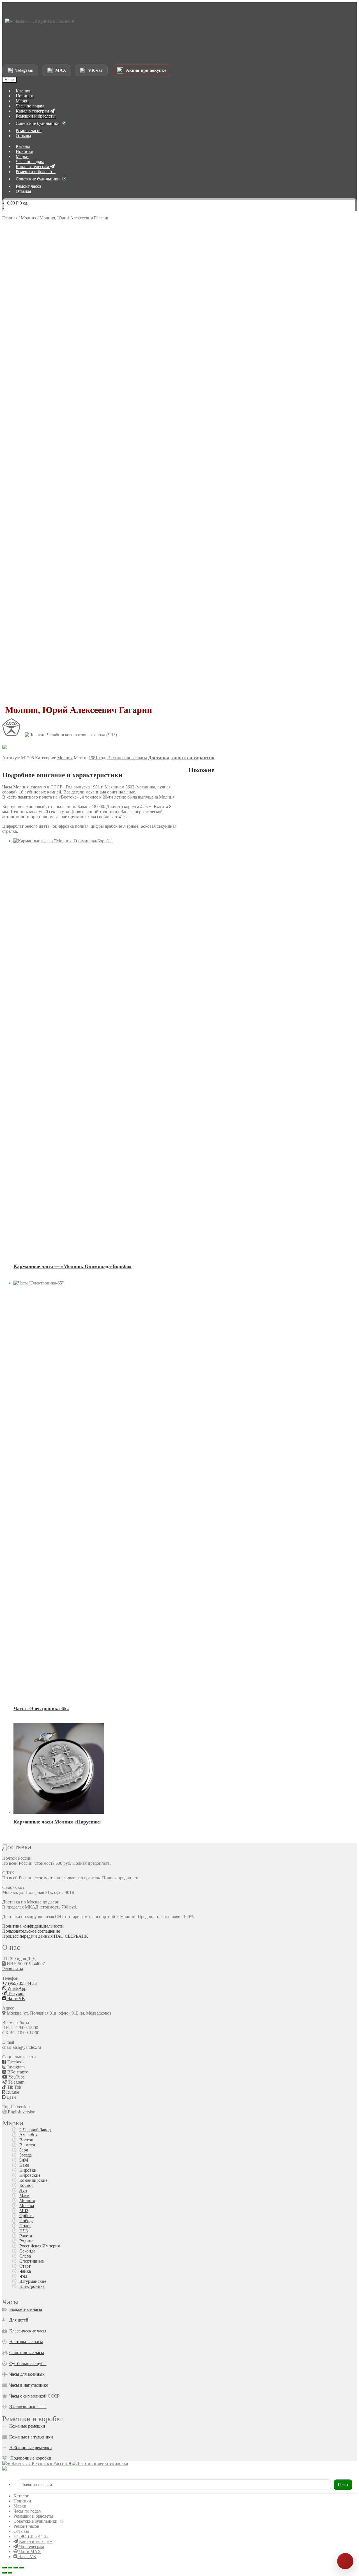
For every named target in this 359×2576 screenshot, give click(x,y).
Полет (25, 2226)
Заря (24, 2150)
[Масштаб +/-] (4, 2568)
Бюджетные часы (26, 2309)
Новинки (25, 96)
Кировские (30, 2175)
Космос (26, 2185)
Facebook (15, 2062)
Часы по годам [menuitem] (27, 2511)
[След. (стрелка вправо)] (10, 2573)
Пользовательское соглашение (31, 1931)
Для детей (19, 2320)
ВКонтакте (17, 2072)
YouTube (16, 2077)
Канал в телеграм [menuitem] (35, 2541)
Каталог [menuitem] (21, 2496)
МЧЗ (24, 2211)
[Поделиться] (16, 2568)
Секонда (27, 2251)
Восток (26, 2140)
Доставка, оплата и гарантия (181, 758)
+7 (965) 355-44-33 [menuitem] (31, 2536)
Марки (22, 101)
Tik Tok (14, 2087)
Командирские (33, 2180)
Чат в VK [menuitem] (27, 2556)
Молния (28, 218)
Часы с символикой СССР (34, 2396)
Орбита (27, 2216)
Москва (27, 2205)
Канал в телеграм (33, 111)
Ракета (26, 2236)
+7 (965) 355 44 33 (19, 1983)
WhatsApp (16, 1988)
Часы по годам (30, 106)
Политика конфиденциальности (33, 1926)
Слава (25, 2256)
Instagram (15, 2067)
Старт (25, 2266)
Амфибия (28, 2135)
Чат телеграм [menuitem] (31, 2546)
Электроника (32, 2286)
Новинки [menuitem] (22, 2501)
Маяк (24, 2195)
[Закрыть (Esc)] (21, 2568)
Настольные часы (26, 2342)
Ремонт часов (29, 131)
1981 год (97, 758)
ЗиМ (24, 2160)
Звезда (26, 2155)
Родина (26, 2241)
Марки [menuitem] (20, 2506)
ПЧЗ (24, 2231)
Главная (10, 218)
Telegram (16, 1993)
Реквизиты (13, 1969)
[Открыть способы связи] (345, 2561)
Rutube (12, 2092)
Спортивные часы (27, 2353)
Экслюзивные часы (28, 2407)
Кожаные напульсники (31, 2437)
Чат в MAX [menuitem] (29, 2551)
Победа (26, 2221)
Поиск (343, 2485)
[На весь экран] (10, 2568)
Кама (24, 2165)
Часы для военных (27, 2374)
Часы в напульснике (29, 2385)
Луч (23, 2190)
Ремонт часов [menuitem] (26, 2526)
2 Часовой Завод (35, 2130)
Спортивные (32, 2261)
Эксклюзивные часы (127, 758)
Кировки (28, 2170)
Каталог (23, 91)
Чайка (25, 2271)
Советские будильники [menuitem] (35, 2521)
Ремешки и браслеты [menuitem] (33, 2516)
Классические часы (28, 2331)
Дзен (11, 2097)
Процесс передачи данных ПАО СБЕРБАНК (45, 1936)
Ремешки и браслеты (36, 116)
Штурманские (33, 2281)
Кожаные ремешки (27, 2426)
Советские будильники (38, 123)
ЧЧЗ (23, 2276)
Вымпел (27, 2145)
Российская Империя (40, 2246)
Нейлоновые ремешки (31, 2448)
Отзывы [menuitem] (21, 2531)
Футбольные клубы (28, 2363)
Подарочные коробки (29, 2458)
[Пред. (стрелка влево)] (4, 2573)
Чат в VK (16, 1998)
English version (21, 2112)
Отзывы (23, 136)
